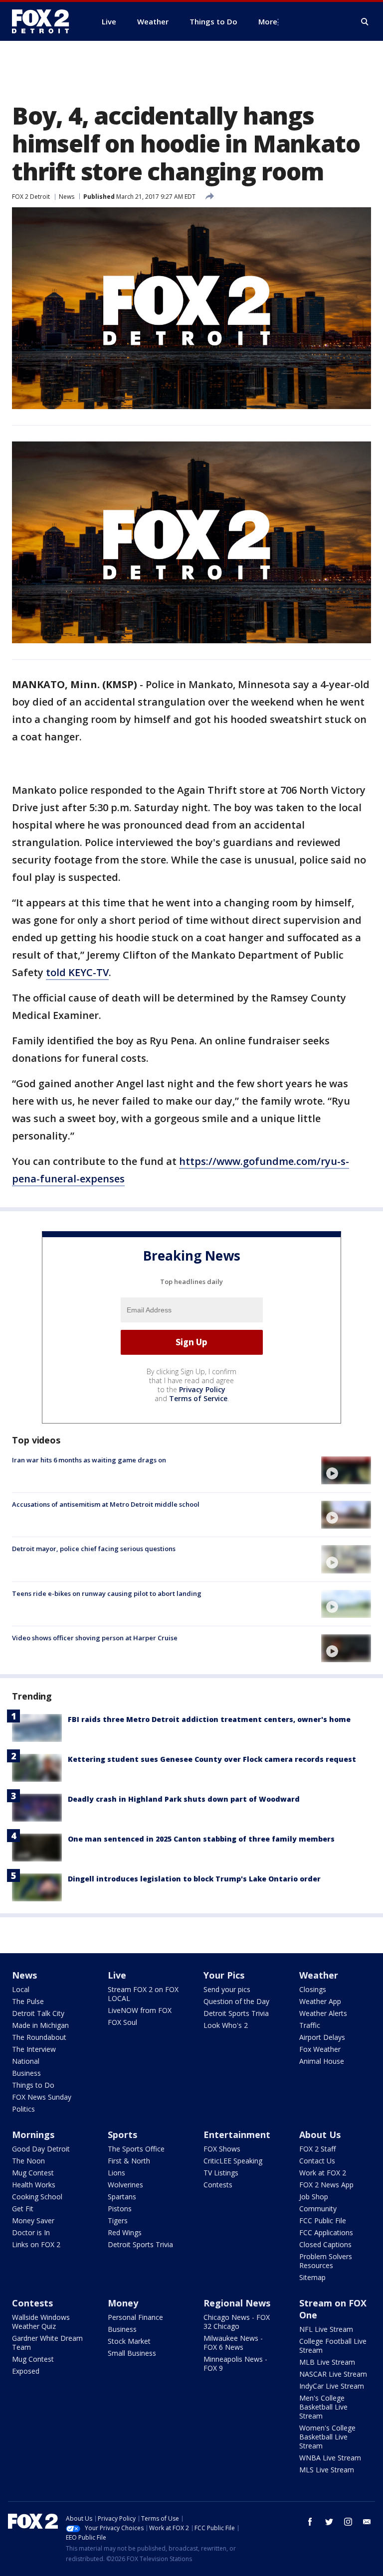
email (367, 2522)
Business (26, 2073)
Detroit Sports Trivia (236, 2013)
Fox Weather (320, 2049)
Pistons (120, 2209)
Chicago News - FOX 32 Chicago (237, 2322)
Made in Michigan (40, 2025)
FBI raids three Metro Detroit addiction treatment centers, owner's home (209, 1719)
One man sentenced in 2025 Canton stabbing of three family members (201, 1839)
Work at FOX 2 (323, 2173)
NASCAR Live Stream (333, 2374)
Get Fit (23, 2209)
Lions (116, 2173)
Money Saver (33, 2220)
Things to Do (33, 2085)
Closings (313, 1989)
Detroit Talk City (38, 2013)
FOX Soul (122, 2022)
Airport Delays (322, 2037)
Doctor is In (31, 2232)
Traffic (310, 2025)
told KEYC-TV (77, 972)
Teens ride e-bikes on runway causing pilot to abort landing (107, 1593)
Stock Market (129, 2341)
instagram (348, 2522)
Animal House (322, 2061)
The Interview (34, 2049)
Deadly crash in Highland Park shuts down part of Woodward (184, 1799)
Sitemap (312, 2277)
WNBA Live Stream (330, 2458)
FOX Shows (222, 2149)
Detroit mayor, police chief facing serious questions (94, 1549)
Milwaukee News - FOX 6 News (233, 2343)
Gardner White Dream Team (47, 2343)
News (67, 197)
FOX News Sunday (42, 2097)
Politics (23, 2109)
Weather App (320, 2001)
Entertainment (237, 2135)
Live (117, 1975)
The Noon (28, 2161)
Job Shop (314, 2197)
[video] (346, 1470)
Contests (218, 2185)
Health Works (34, 2185)
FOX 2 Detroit (31, 197)
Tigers (118, 2220)
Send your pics (227, 1989)
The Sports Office (136, 2149)
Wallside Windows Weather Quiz (41, 2322)
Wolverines (125, 2185)
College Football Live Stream (333, 2346)
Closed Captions (325, 2244)
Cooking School (37, 2197)
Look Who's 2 (226, 2025)
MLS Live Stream (327, 2470)
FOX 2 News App (326, 2185)
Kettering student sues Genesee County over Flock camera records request (212, 1759)
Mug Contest (33, 2173)
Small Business (132, 2353)
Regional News (237, 2303)
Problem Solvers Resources (326, 2261)
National (26, 2061)
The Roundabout (39, 2037)
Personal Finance (135, 2317)
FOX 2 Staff (317, 2149)
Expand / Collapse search (365, 22)
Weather (319, 1975)
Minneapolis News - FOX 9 (235, 2363)
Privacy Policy (202, 1389)
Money (123, 2303)
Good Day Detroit (41, 2149)
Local (21, 1989)
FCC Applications (326, 2232)
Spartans (122, 2197)
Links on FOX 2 (36, 2244)
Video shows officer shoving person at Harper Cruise (95, 1638)
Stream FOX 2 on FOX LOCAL (143, 1994)
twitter (329, 2522)
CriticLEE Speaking (233, 2161)
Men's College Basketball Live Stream (323, 2407)
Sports (122, 2135)
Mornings (33, 2135)
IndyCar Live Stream (332, 2386)
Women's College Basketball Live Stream (327, 2437)
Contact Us (317, 2161)
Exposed (26, 2371)
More (268, 21)
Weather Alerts (323, 2013)
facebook (310, 2522)
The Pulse (28, 2001)
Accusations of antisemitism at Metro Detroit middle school (106, 1504)
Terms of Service (198, 1398)
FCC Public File (323, 2220)
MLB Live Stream (327, 2362)
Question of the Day (236, 2001)
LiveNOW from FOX (140, 2010)
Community (318, 2209)
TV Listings (221, 2173)
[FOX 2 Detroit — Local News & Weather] (45, 21)
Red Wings (125, 2232)
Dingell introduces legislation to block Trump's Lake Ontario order (194, 1879)
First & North (129, 2161)
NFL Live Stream (326, 2329)
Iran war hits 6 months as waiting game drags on (89, 1460)
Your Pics (224, 1975)
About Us (320, 2135)
